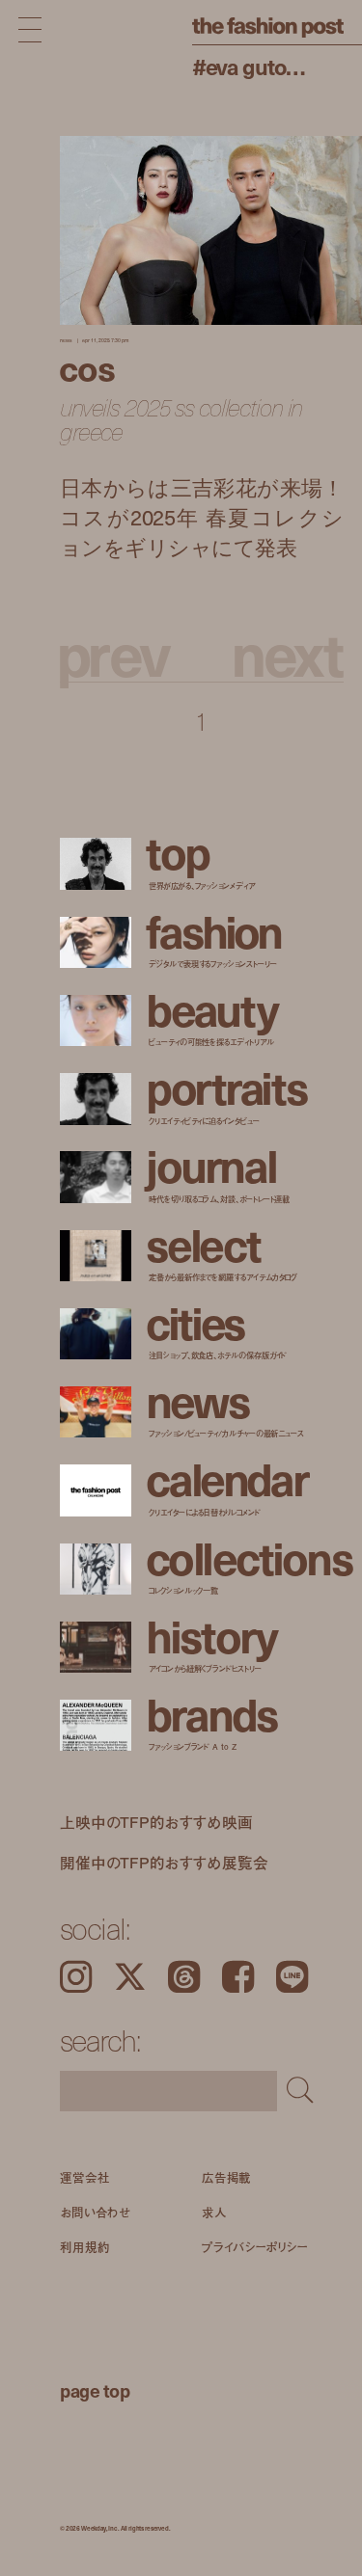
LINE (292, 1977)
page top (95, 2390)
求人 (214, 2212)
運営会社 (85, 2177)
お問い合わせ (95, 2212)
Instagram (76, 1977)
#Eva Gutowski (254, 67)
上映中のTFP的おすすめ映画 (156, 1822)
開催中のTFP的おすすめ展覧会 (164, 1862)
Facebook (238, 1977)
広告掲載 (227, 2177)
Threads (184, 1977)
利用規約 (85, 2246)
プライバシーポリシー (255, 2246)
